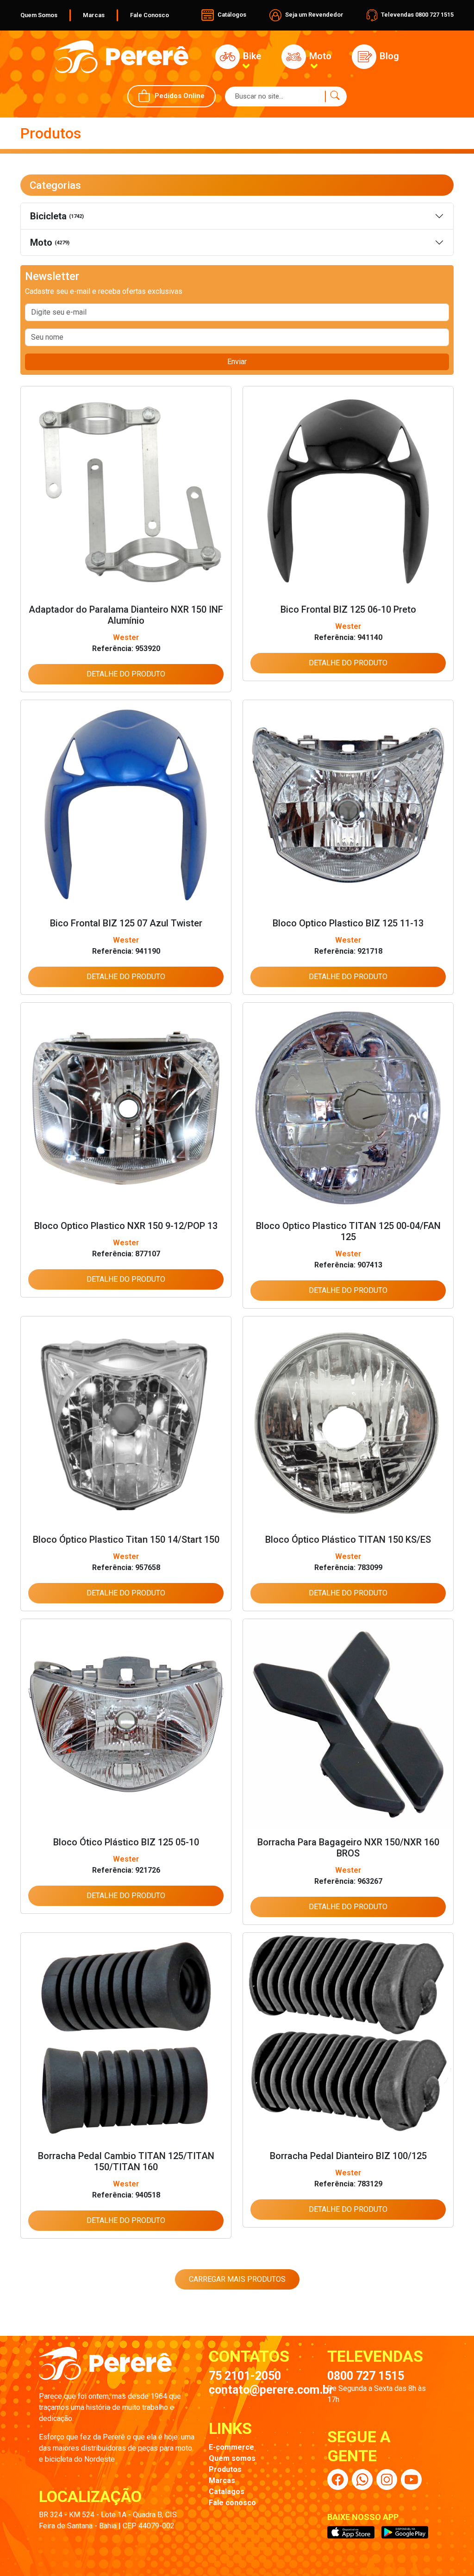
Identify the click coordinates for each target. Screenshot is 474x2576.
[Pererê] (105, 2368)
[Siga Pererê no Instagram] (387, 2480)
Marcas (94, 15)
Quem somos (232, 2458)
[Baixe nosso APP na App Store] (351, 2533)
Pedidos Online (180, 96)
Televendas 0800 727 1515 (417, 15)
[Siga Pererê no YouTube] (411, 2480)
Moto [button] (319, 56)
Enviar (237, 362)
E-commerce (231, 2447)
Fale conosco (232, 2503)
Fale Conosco (150, 15)
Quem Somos (39, 15)
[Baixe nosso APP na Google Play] (405, 2533)
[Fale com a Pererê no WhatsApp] (362, 2480)
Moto (50, 242)
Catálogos (231, 15)
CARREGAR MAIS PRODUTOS (237, 2279)
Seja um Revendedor (314, 15)
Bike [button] (251, 56)
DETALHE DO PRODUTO (126, 674)
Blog (388, 56)
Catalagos (227, 2492)
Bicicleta (57, 216)
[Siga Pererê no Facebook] (338, 2480)
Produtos (225, 2469)
